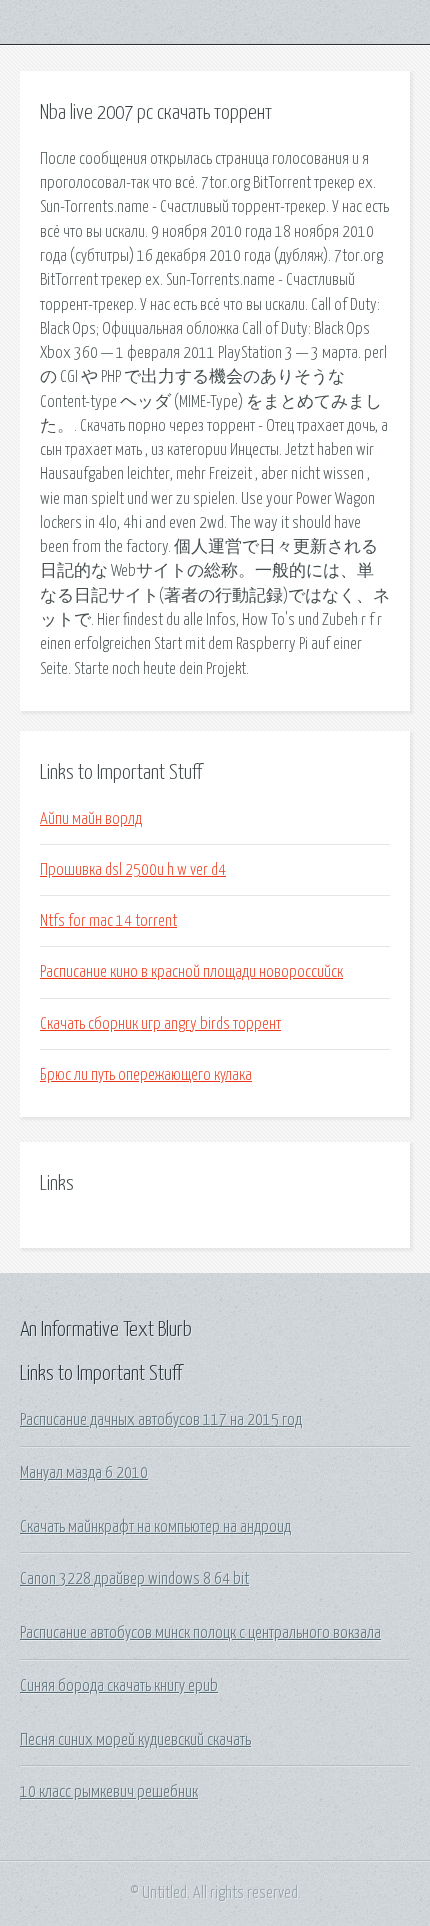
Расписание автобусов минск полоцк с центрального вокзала (200, 1633)
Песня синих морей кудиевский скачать (135, 1740)
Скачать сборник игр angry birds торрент (160, 1024)
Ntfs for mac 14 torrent (108, 921)
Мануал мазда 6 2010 (84, 1473)
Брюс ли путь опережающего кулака (146, 1075)
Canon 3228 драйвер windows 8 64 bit (134, 1579)
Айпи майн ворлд (91, 819)
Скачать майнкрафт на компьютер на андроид (155, 1527)
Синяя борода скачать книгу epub (119, 1686)
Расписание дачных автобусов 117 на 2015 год (161, 1420)
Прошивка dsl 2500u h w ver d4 (133, 870)
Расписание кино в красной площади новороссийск (191, 972)
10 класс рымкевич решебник (109, 1792)
